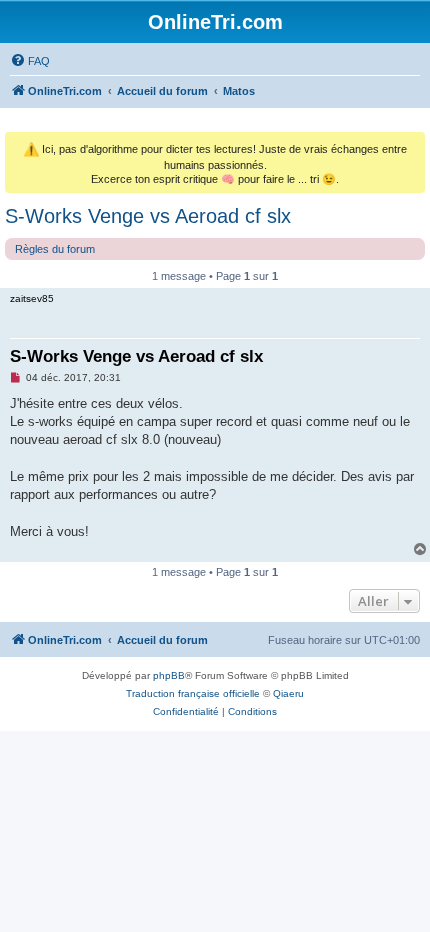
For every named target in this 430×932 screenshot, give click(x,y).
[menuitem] (30, 61)
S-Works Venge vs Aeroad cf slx (148, 216)
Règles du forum (55, 249)
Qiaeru (288, 693)
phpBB (169, 675)
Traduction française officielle (193, 693)
